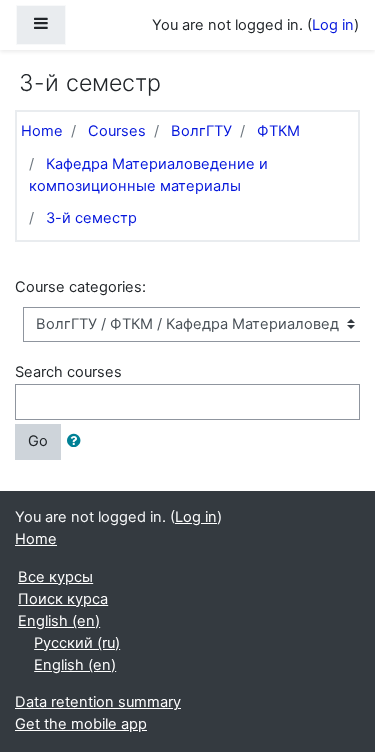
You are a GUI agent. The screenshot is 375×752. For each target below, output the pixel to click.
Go (38, 441)
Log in (333, 25)
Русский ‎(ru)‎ (77, 643)
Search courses (68, 372)
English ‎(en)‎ (59, 621)
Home (42, 131)
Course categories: (80, 287)
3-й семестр (91, 218)
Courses (117, 131)
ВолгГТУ (201, 131)
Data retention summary (98, 702)
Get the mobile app (81, 724)
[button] (78, 442)
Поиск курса (63, 599)
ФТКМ (278, 131)
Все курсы (55, 577)
